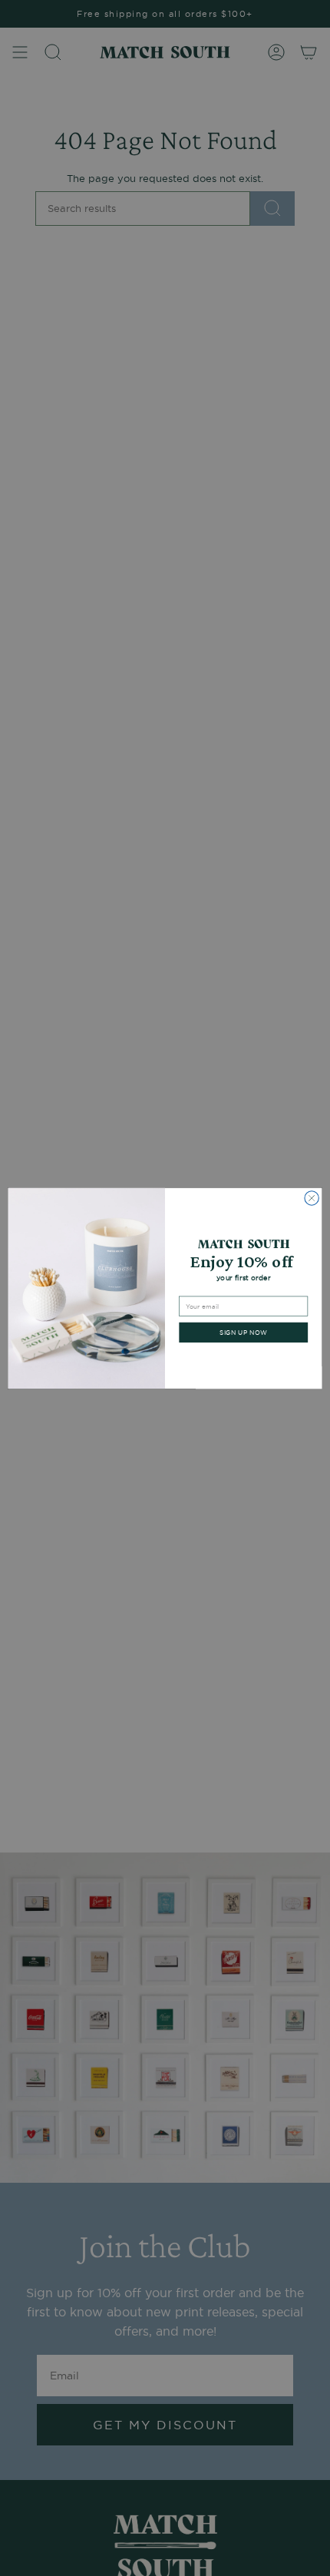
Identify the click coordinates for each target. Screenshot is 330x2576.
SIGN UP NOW (243, 1332)
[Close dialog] (312, 1197)
